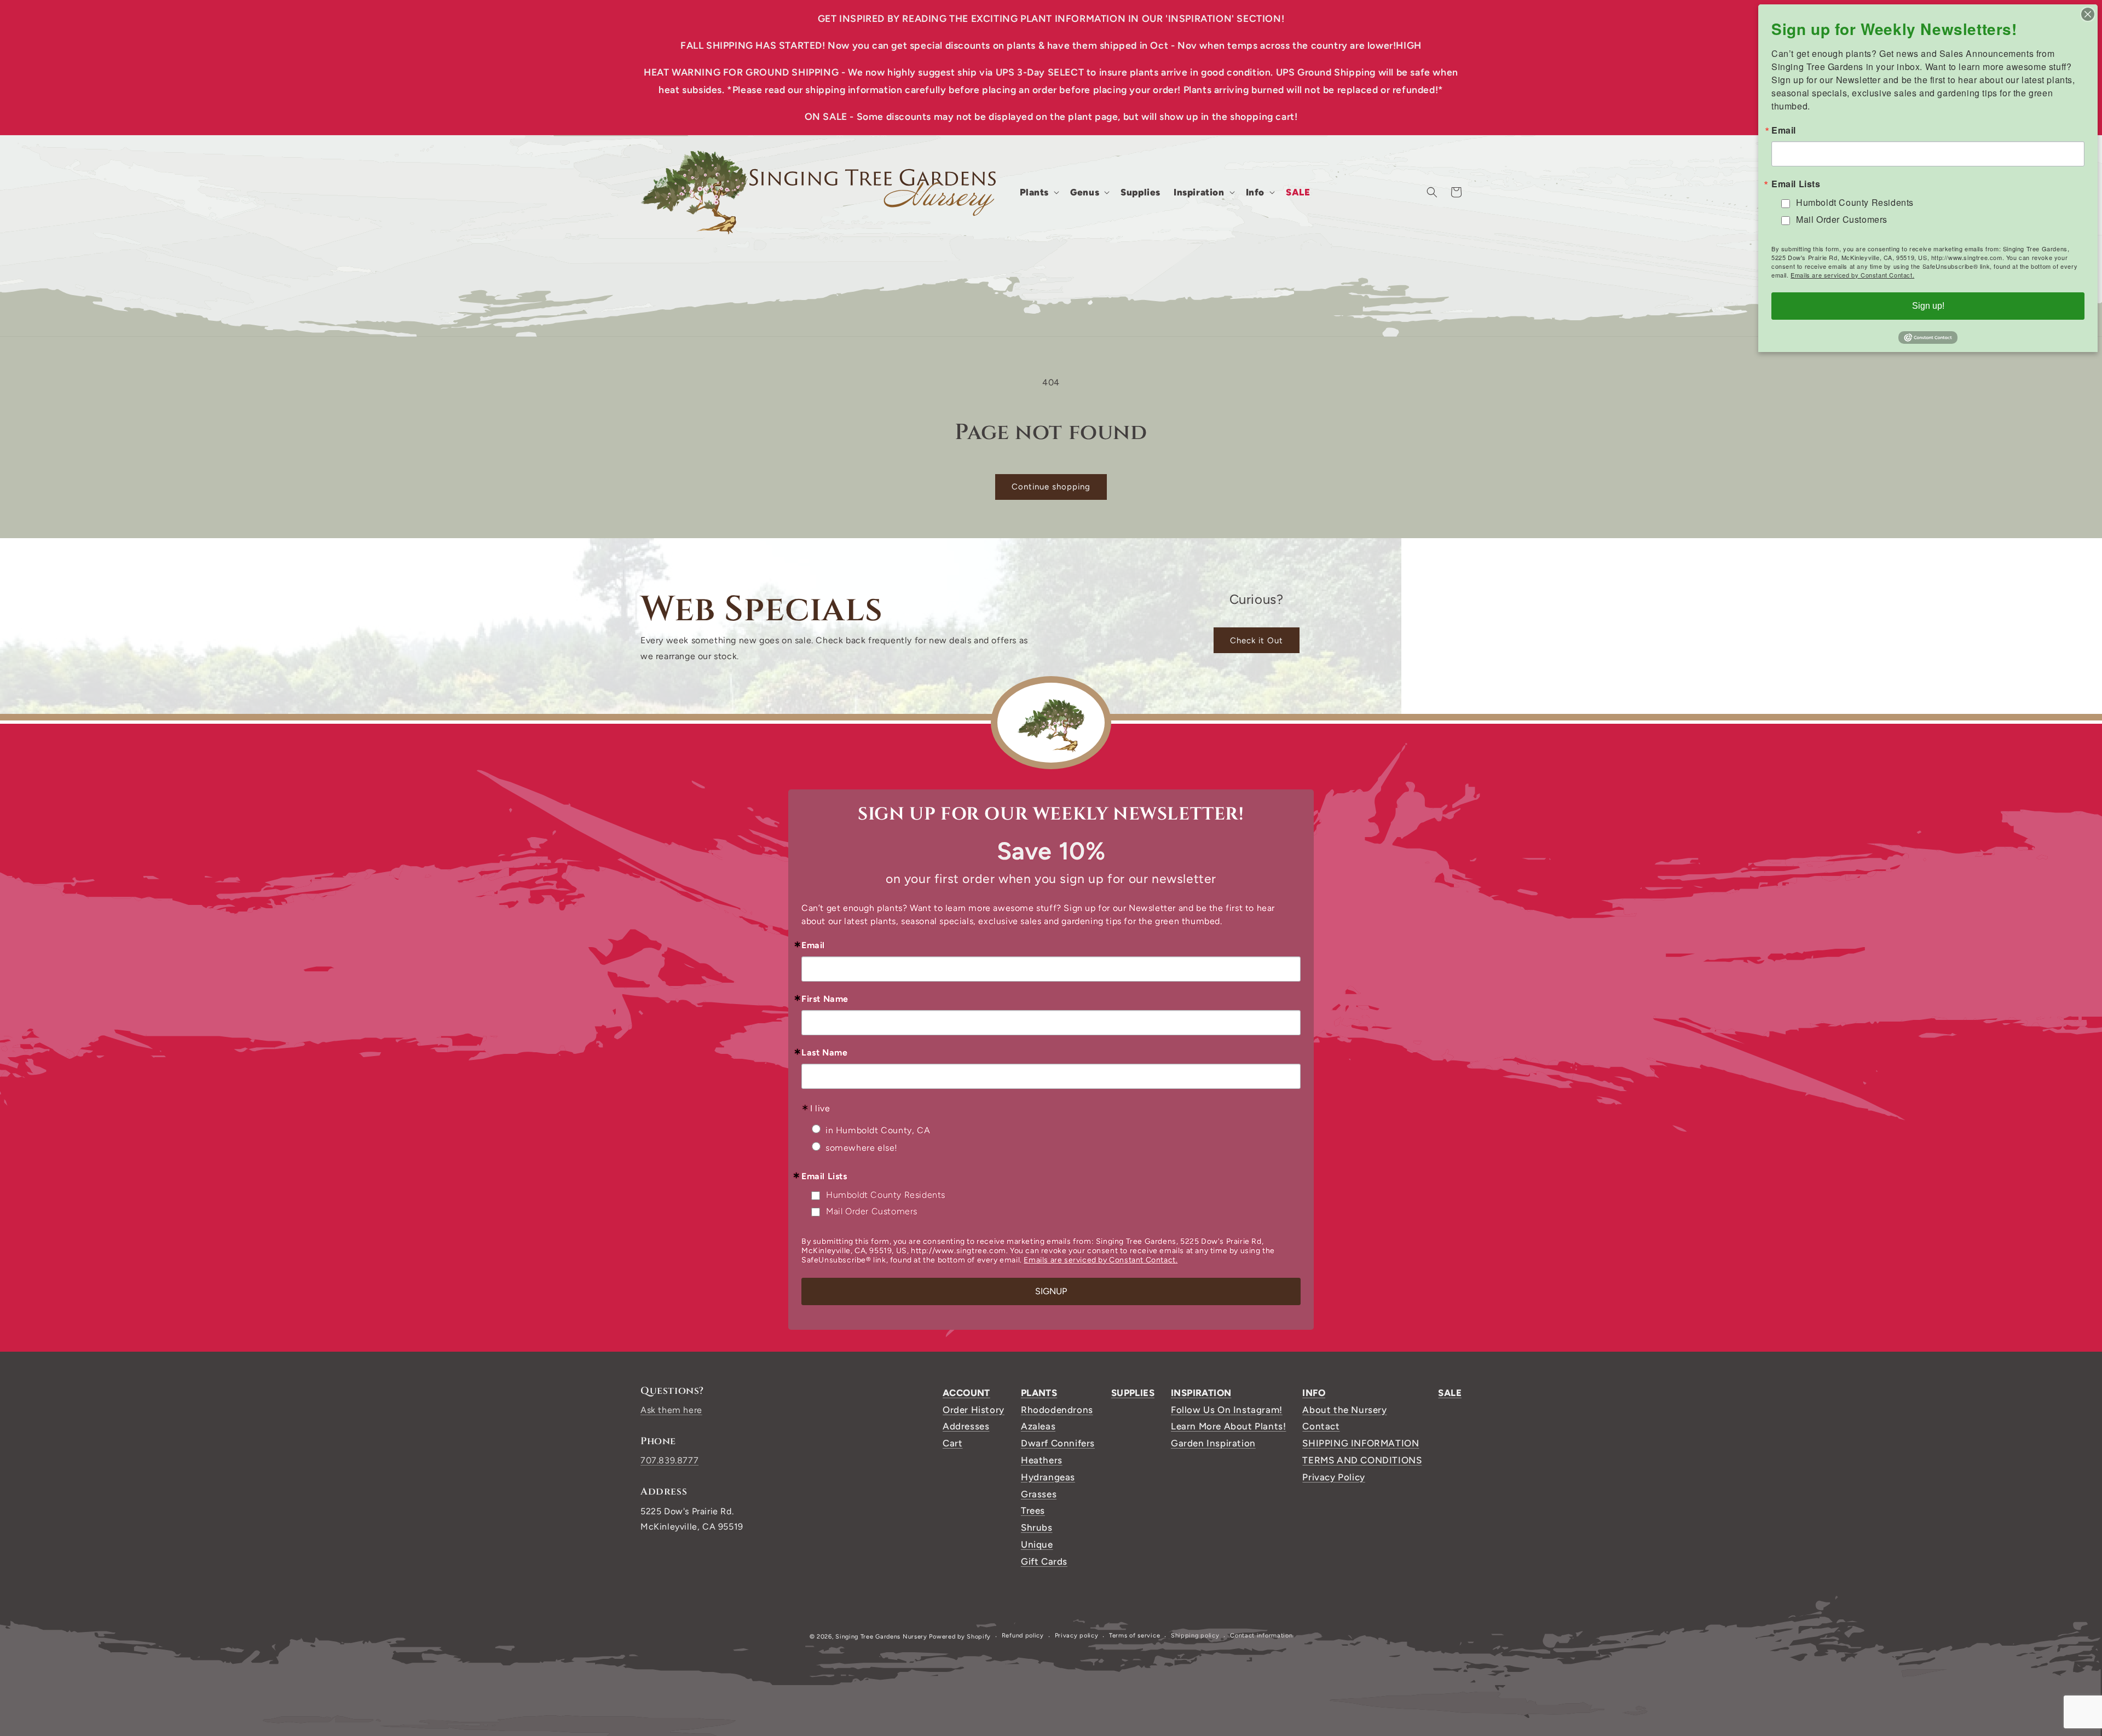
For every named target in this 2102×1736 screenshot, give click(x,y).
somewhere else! (862, 1148)
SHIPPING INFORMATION (1361, 1443)
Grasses (1039, 1494)
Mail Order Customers (872, 1211)
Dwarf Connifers (1058, 1443)
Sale (1450, 1393)
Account (966, 1393)
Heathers (1042, 1460)
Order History (974, 1410)
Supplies (1133, 1393)
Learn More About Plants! (1228, 1426)
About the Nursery (1344, 1410)
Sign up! (1928, 306)
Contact (1321, 1426)
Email (813, 945)
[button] (1039, 192)
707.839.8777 (669, 1460)
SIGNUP (1051, 1291)
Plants (1039, 1393)
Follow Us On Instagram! (1227, 1410)
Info (1314, 1393)
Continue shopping (1051, 487)
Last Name (824, 1053)
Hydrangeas (1048, 1477)
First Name (825, 999)
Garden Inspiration (1213, 1443)
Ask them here (671, 1410)
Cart (952, 1443)
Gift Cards (1044, 1561)
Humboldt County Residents (886, 1195)
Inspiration (1201, 1393)
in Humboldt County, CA (878, 1130)
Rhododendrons (1057, 1410)
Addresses (966, 1426)
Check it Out (1257, 641)
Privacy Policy (1333, 1477)
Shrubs (1037, 1527)
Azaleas (1038, 1426)
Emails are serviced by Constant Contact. (1101, 1260)
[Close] (2088, 14)
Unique (1037, 1544)
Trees (1033, 1510)
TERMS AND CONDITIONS (1362, 1460)
